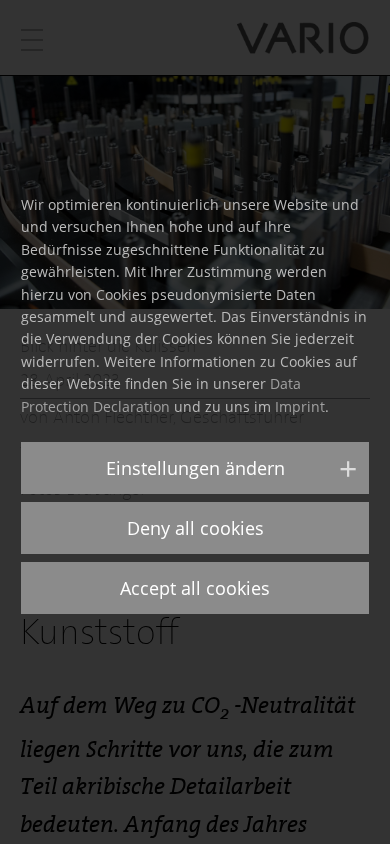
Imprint (300, 406)
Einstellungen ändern (195, 468)
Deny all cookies (195, 528)
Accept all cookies (195, 588)
